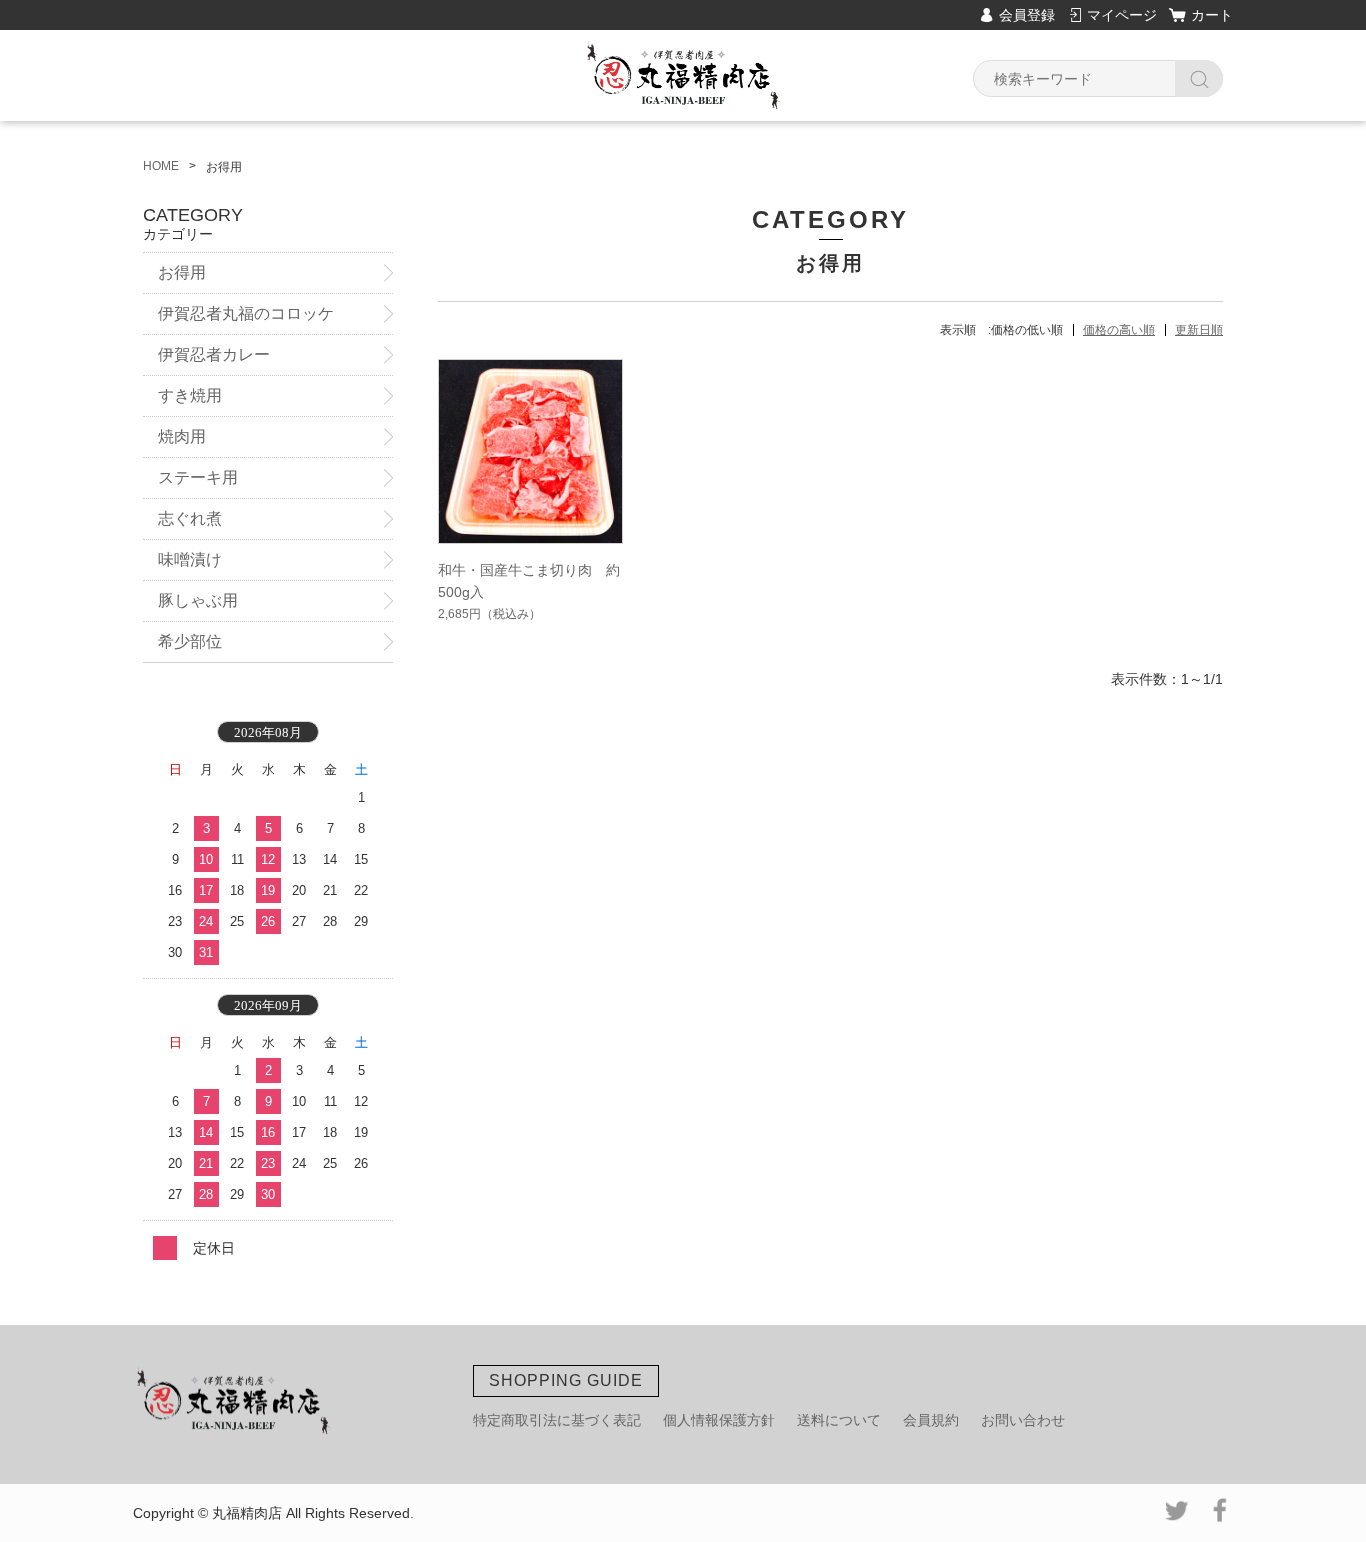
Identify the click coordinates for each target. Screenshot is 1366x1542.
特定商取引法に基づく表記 (557, 1420)
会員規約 (931, 1420)
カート (1212, 15)
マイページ (1122, 15)
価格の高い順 (1119, 330)
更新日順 (1199, 330)
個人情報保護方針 (719, 1420)
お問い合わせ (1023, 1420)
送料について (839, 1420)
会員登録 (1027, 15)
